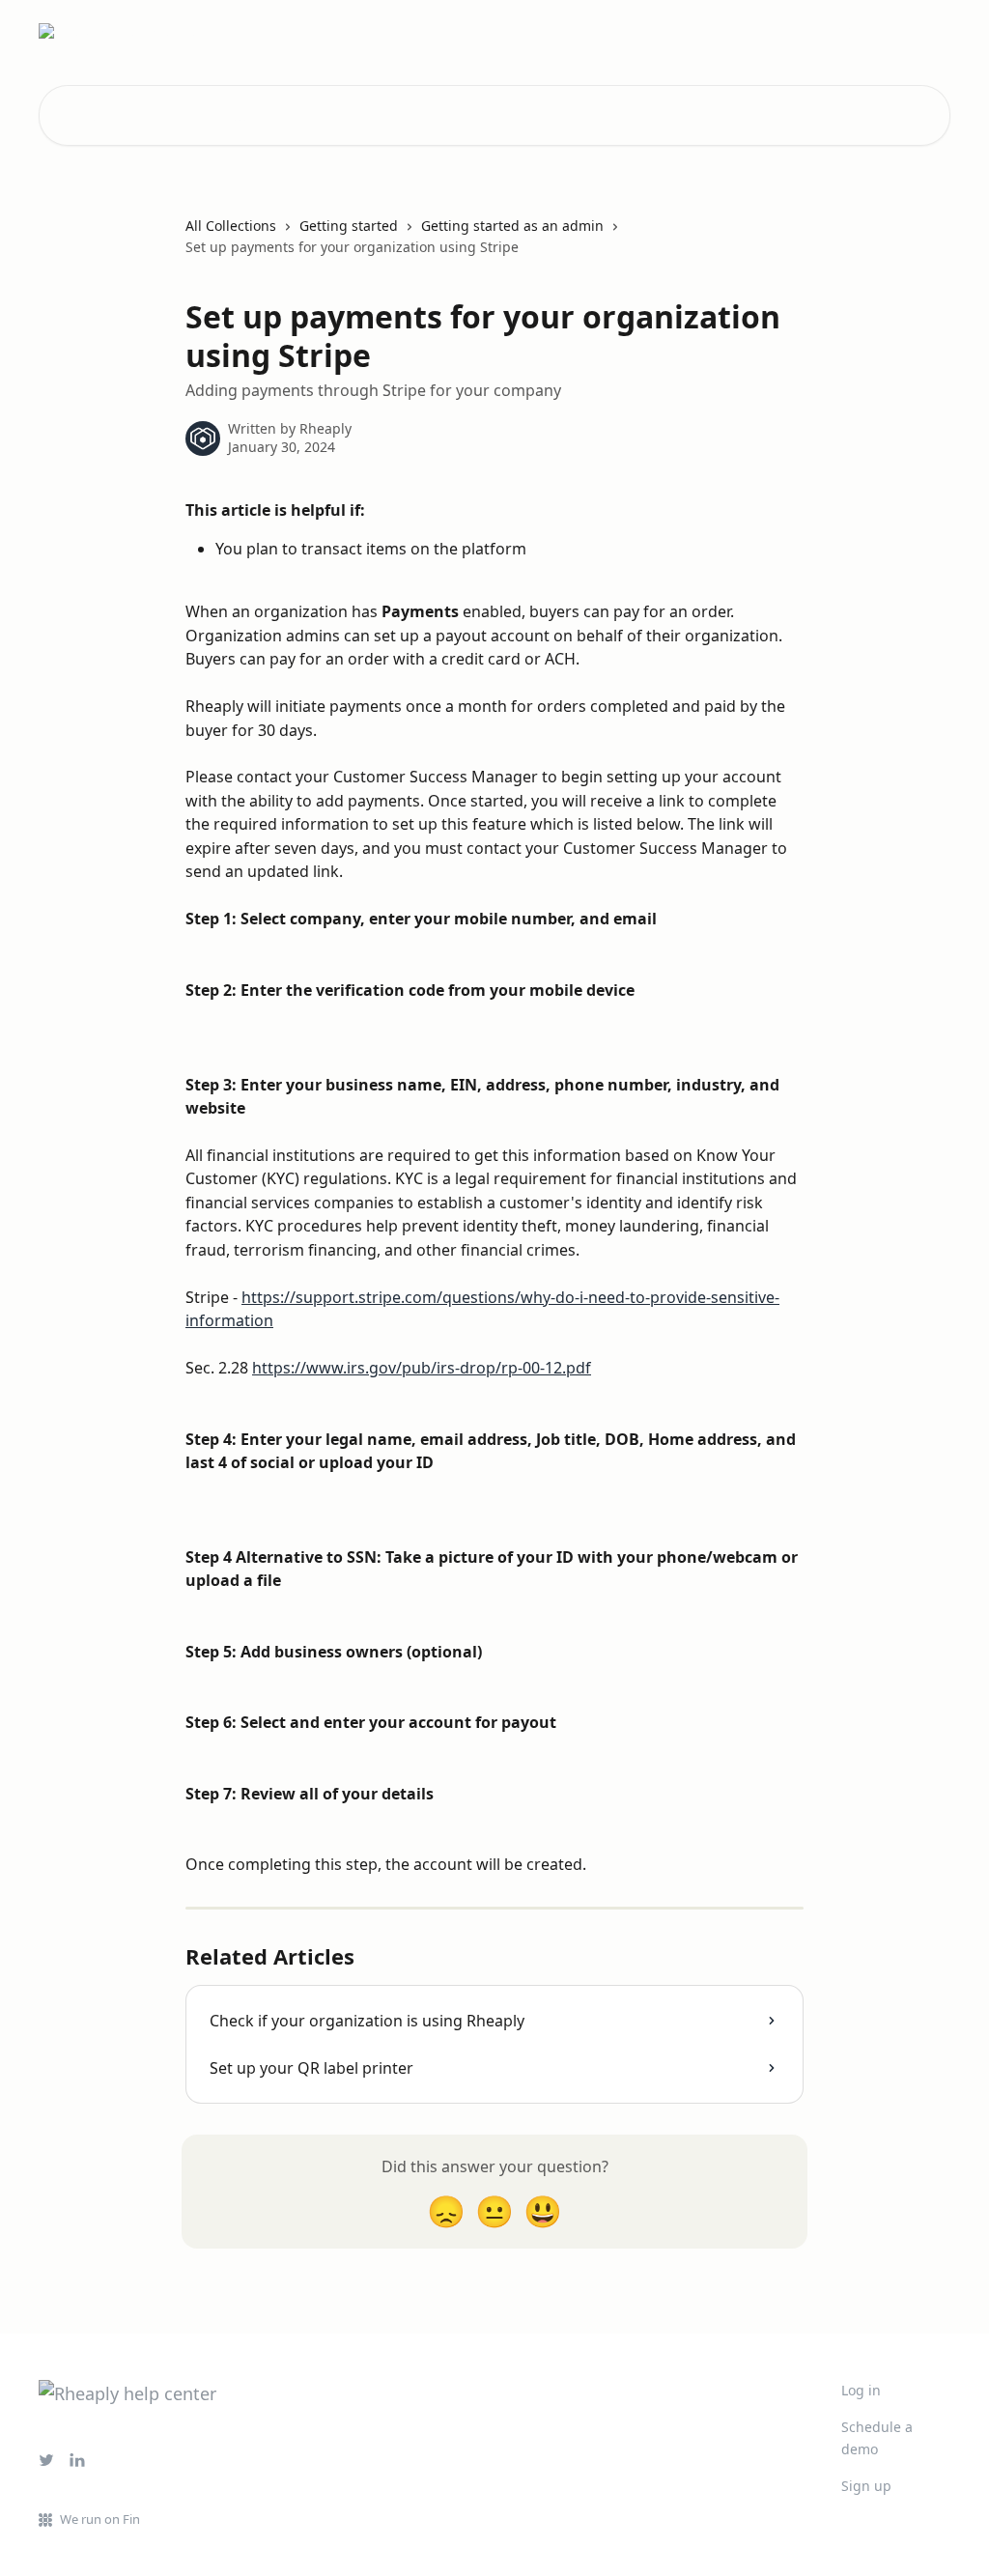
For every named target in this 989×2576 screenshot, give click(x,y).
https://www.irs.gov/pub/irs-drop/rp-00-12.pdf (422, 1368)
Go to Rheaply (892, 31)
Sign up (866, 2486)
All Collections (231, 226)
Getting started (349, 226)
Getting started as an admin (512, 226)
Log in (861, 2390)
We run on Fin (100, 2519)
